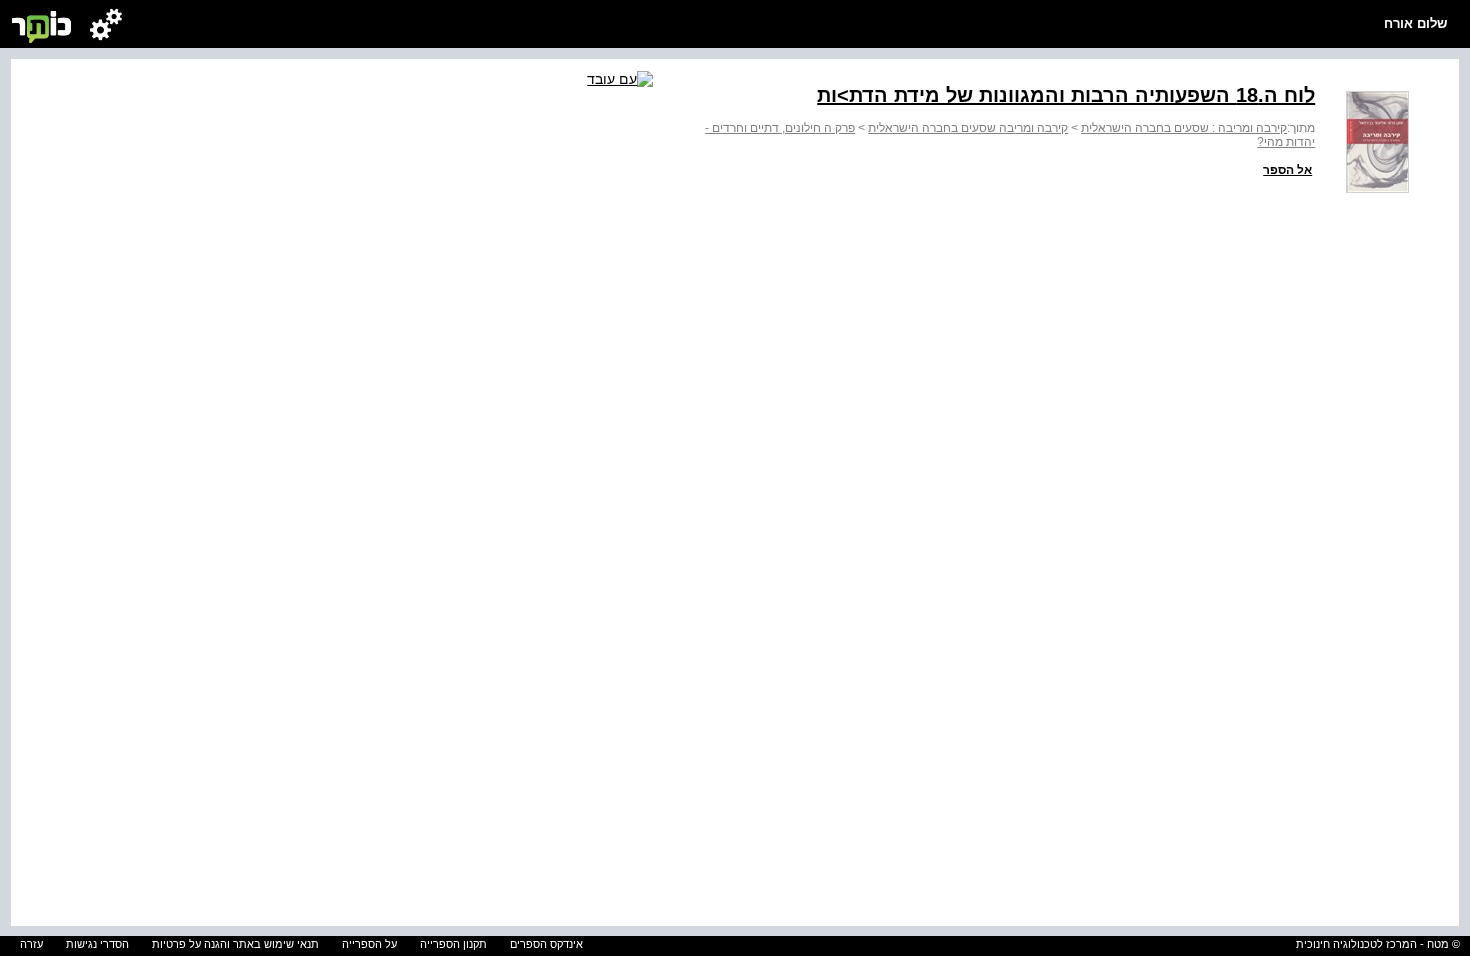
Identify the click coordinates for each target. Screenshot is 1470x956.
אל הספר (1287, 170)
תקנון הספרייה (453, 944)
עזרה (31, 944)
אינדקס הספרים (546, 944)
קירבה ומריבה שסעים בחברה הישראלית (968, 128)
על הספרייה (369, 944)
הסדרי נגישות (97, 944)
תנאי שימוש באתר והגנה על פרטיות (235, 944)
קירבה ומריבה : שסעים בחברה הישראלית (1184, 128)
